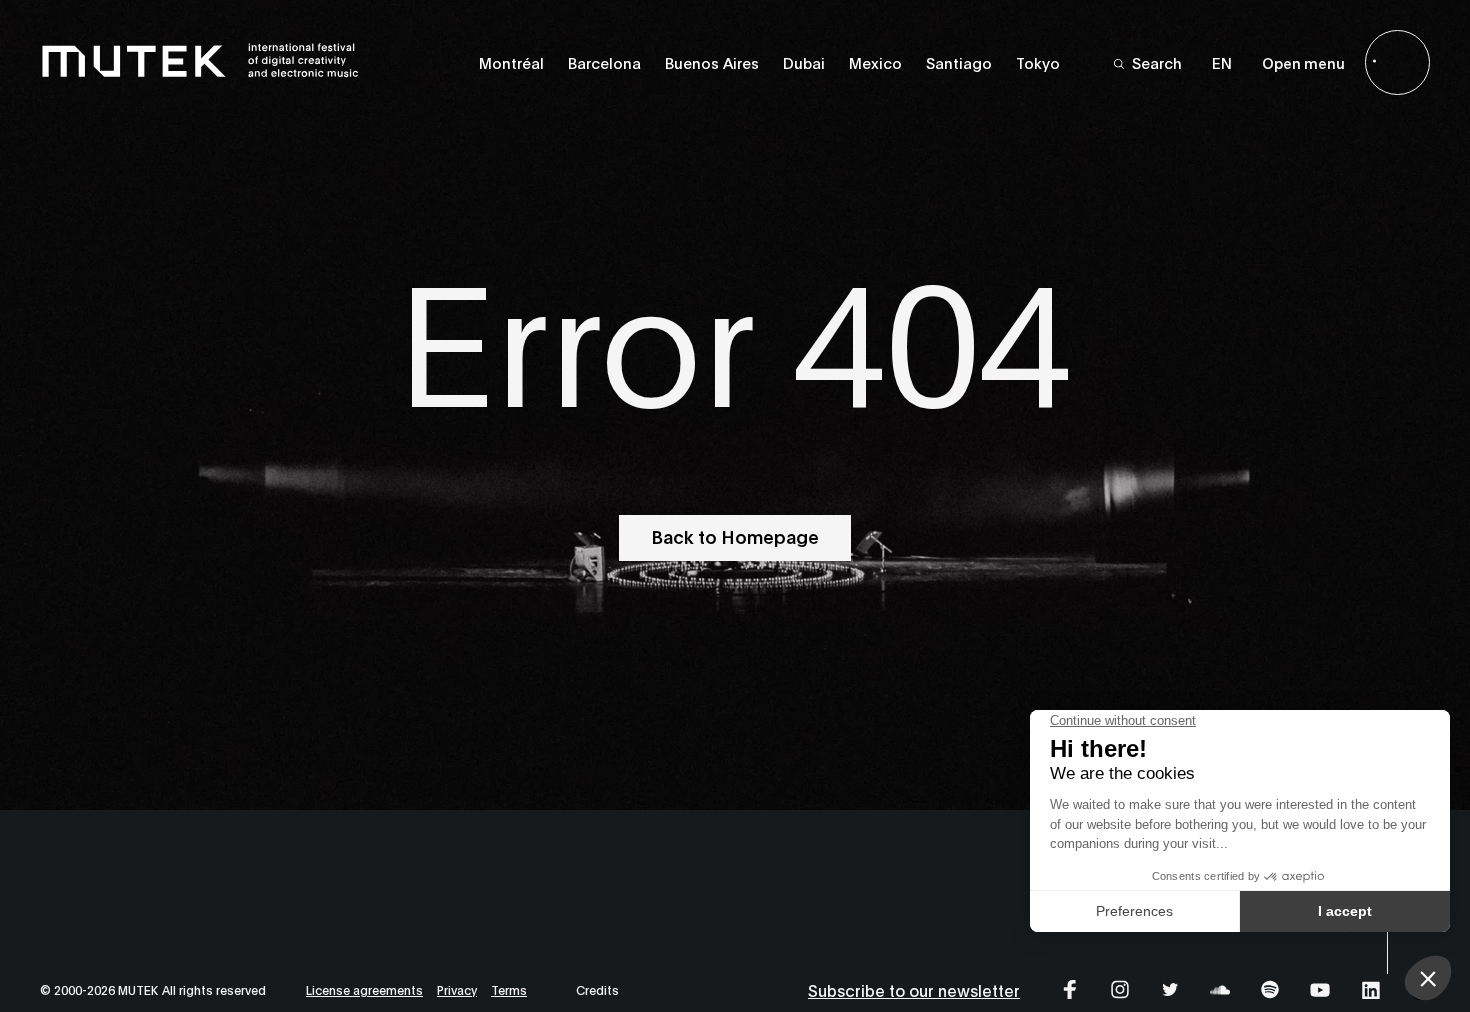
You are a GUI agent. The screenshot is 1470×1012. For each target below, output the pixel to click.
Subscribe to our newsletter (914, 989)
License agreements (364, 989)
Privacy (457, 989)
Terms (509, 989)
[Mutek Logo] (200, 73)
